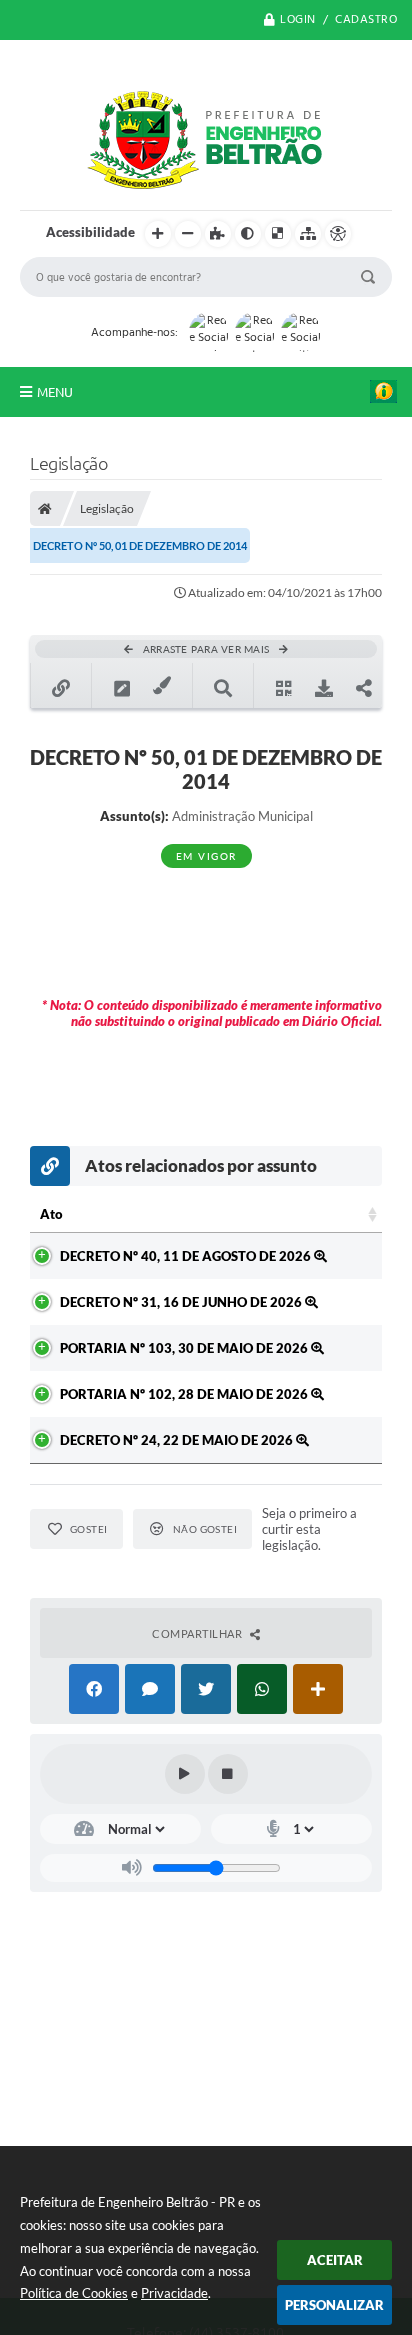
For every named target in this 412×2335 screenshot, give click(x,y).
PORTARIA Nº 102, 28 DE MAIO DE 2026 (185, 1394)
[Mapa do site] (308, 234)
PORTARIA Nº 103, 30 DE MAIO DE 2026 (185, 1348)
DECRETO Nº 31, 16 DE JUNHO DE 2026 (182, 1302)
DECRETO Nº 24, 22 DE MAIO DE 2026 (178, 1440)
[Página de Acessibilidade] (338, 234)
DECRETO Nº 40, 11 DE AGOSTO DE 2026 (187, 1256)
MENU (55, 392)
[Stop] (228, 1774)
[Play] (185, 1774)
